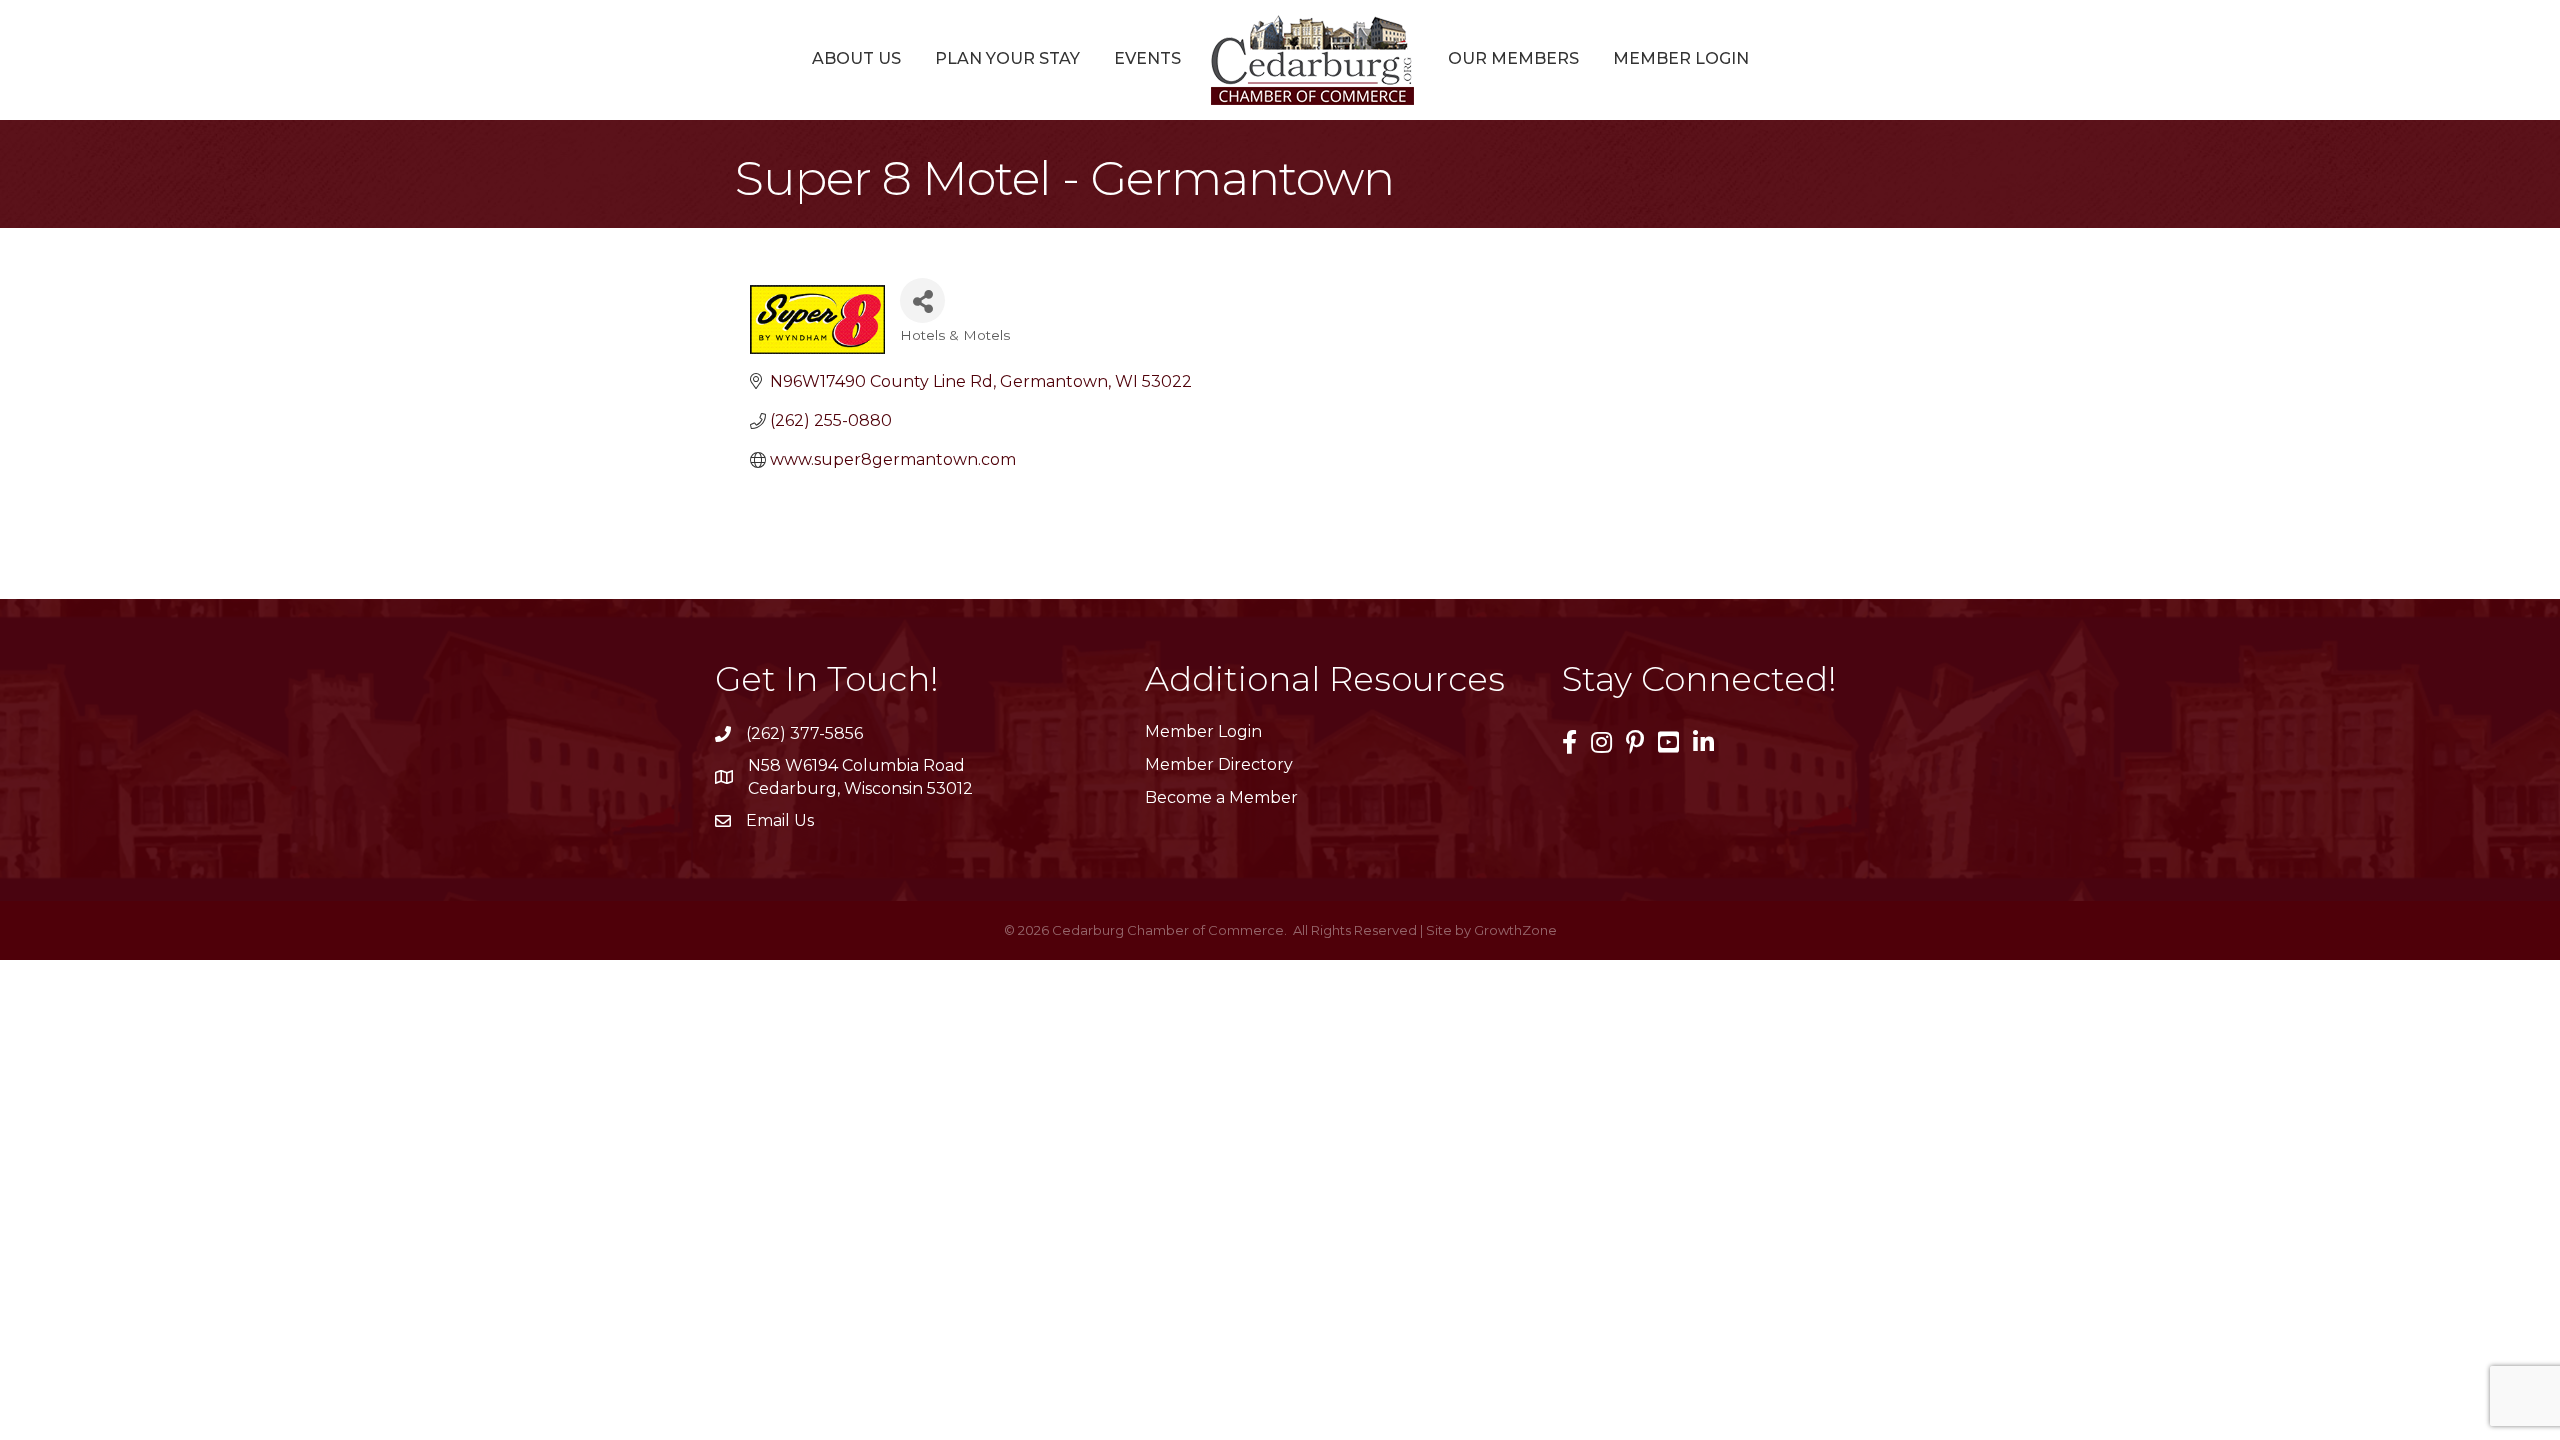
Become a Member (1221, 797)
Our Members (1513, 58)
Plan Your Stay (1007, 58)
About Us (856, 58)
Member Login (1681, 58)
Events (1147, 58)
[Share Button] (922, 300)
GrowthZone (1515, 930)
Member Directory (1219, 764)
